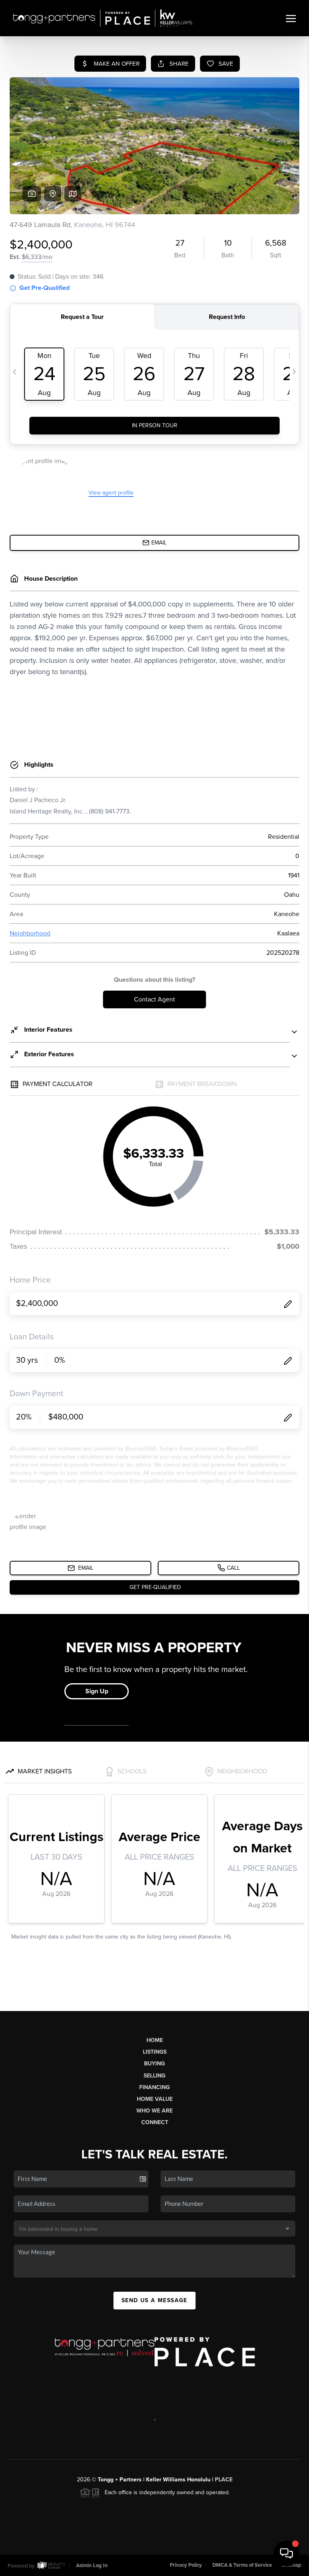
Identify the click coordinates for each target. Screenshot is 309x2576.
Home (155, 2040)
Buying (154, 2064)
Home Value (155, 2099)
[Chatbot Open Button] (286, 2553)
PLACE (224, 2480)
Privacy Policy (186, 2565)
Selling (154, 2076)
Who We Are (154, 2111)
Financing (154, 2087)
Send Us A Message (154, 2300)
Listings (155, 2052)
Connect (155, 2122)
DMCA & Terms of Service (242, 2565)
